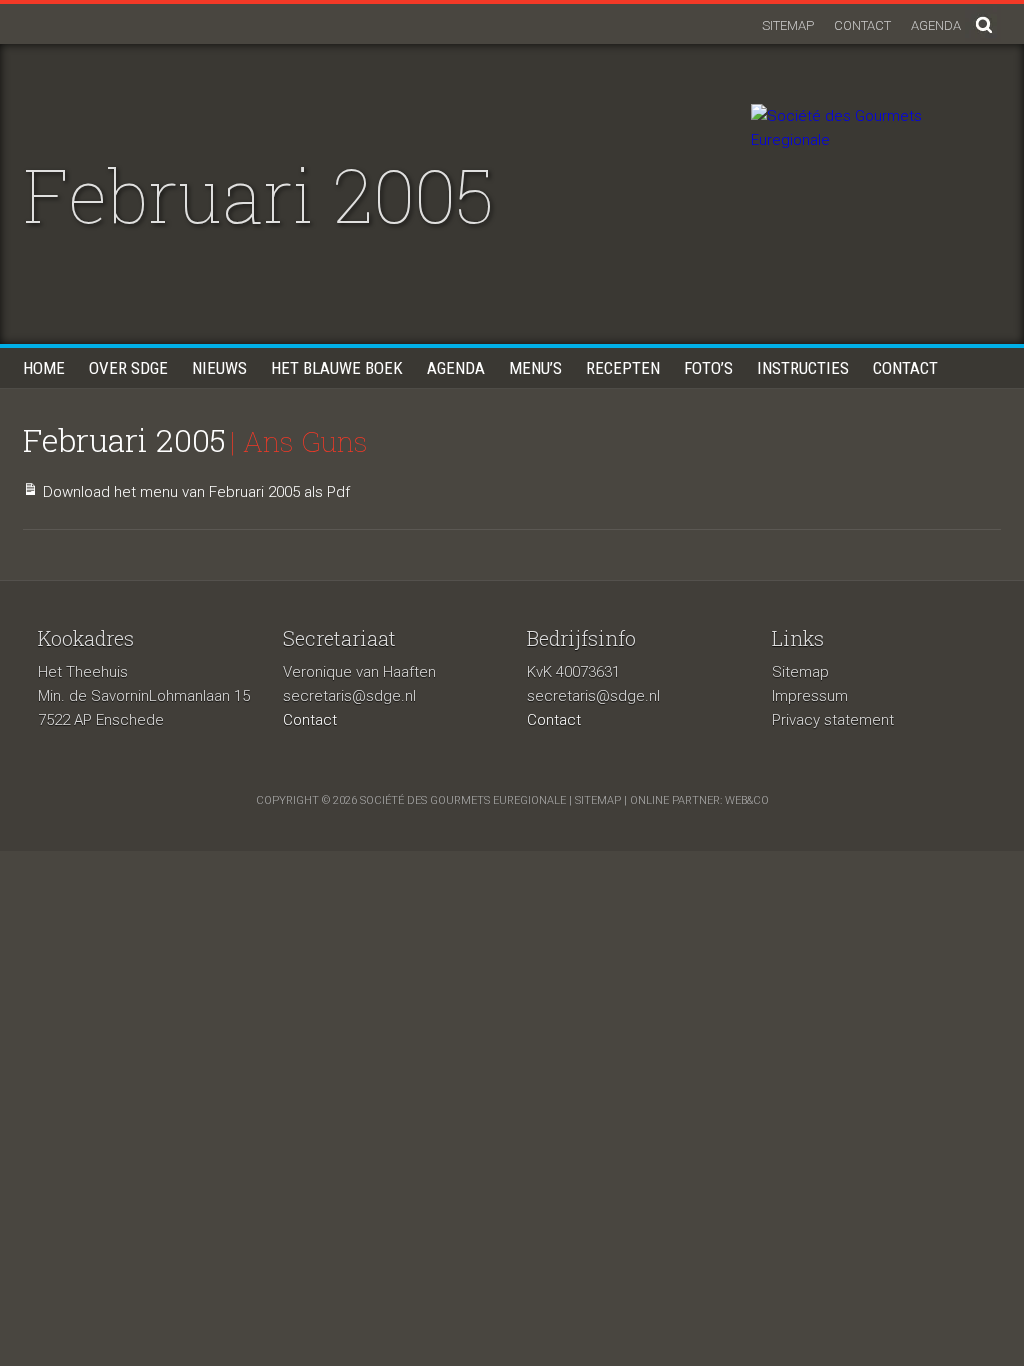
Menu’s (535, 368)
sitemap (598, 800)
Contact (862, 25)
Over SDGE (128, 368)
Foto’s (708, 368)
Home (44, 368)
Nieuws (219, 368)
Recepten (623, 368)
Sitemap (788, 25)
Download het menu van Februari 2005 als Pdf (196, 492)
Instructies (803, 368)
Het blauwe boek (337, 368)
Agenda (936, 25)
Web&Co (747, 800)
